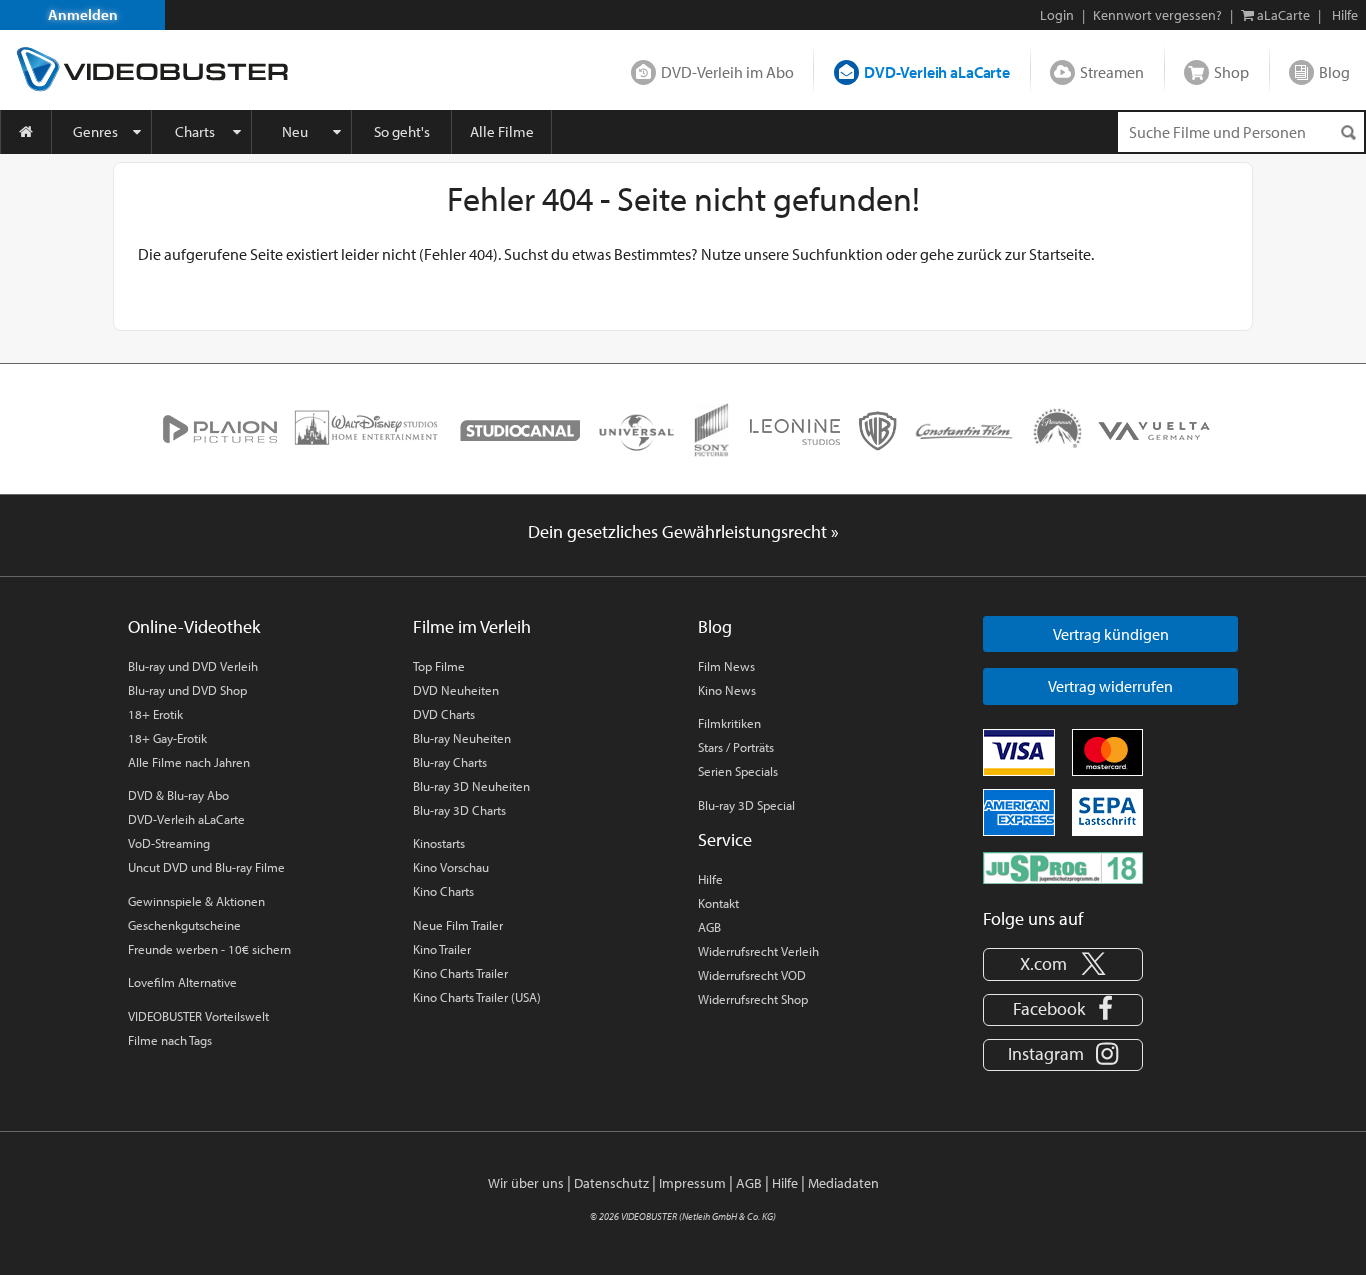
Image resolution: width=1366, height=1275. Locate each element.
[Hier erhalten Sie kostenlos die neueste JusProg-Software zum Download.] (1063, 866)
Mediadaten (843, 1183)
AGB (709, 927)
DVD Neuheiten (456, 690)
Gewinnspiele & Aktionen (196, 901)
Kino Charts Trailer (460, 973)
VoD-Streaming (169, 843)
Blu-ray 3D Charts (459, 810)
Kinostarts (439, 843)
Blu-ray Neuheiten (462, 738)
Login (1057, 15)
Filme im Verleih (472, 626)
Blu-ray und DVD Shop (187, 690)
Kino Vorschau (451, 867)
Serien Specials (738, 771)
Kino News (727, 690)
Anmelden (83, 14)
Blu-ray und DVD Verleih (193, 666)
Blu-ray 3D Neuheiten (471, 786)
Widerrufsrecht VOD (752, 975)
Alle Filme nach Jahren (189, 762)
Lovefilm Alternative (182, 982)
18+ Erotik (155, 714)
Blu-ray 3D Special (746, 805)
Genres (95, 131)
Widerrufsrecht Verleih (758, 951)
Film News (726, 666)
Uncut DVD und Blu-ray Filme (206, 867)
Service (725, 839)
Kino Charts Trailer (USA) (477, 997)
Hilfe (710, 879)
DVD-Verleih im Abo (727, 72)
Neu (295, 131)
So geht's (402, 131)
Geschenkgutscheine (184, 925)
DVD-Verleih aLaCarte (937, 72)
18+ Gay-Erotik (167, 738)
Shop (1231, 72)
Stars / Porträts (736, 747)
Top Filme (439, 666)
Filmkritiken (729, 723)
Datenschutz (611, 1183)
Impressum (692, 1183)
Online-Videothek (194, 626)
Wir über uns (526, 1183)
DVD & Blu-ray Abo (178, 795)
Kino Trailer (442, 949)
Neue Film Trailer (458, 925)
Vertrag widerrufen (1110, 686)
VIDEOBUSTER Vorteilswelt (198, 1016)
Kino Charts (443, 891)
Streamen (1112, 72)
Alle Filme (502, 131)
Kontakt (718, 903)
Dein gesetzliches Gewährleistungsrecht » (683, 531)
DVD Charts (444, 714)
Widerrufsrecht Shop (753, 999)
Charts (195, 131)
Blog (1334, 72)
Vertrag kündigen (1111, 634)
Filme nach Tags (170, 1040)
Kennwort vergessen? (1157, 15)
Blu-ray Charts (450, 762)
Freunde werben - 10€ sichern (209, 949)
